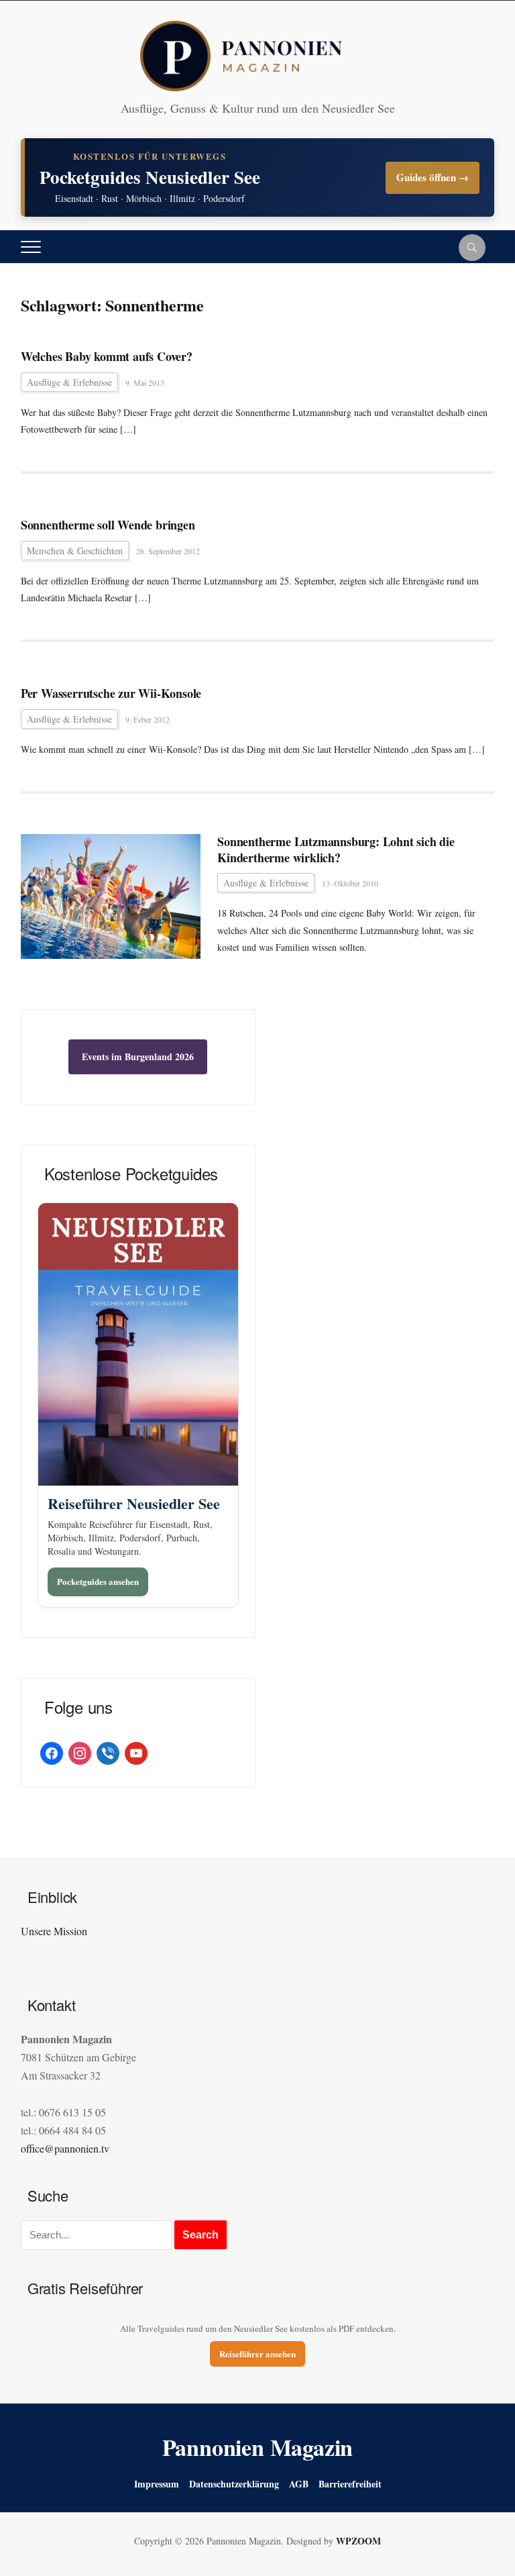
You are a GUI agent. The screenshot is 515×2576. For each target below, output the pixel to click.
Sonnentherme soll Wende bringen (108, 525)
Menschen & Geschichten (75, 551)
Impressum (157, 2484)
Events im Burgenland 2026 (138, 1057)
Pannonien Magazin (258, 2447)
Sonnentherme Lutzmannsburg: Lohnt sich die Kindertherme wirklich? (336, 850)
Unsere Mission (54, 1931)
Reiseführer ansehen (257, 2354)
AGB (299, 2484)
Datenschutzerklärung (234, 2484)
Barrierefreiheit (350, 2484)
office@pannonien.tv (65, 2148)
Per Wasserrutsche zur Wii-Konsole (111, 693)
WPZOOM (358, 2541)
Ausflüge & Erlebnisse (69, 382)
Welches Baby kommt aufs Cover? (107, 357)
